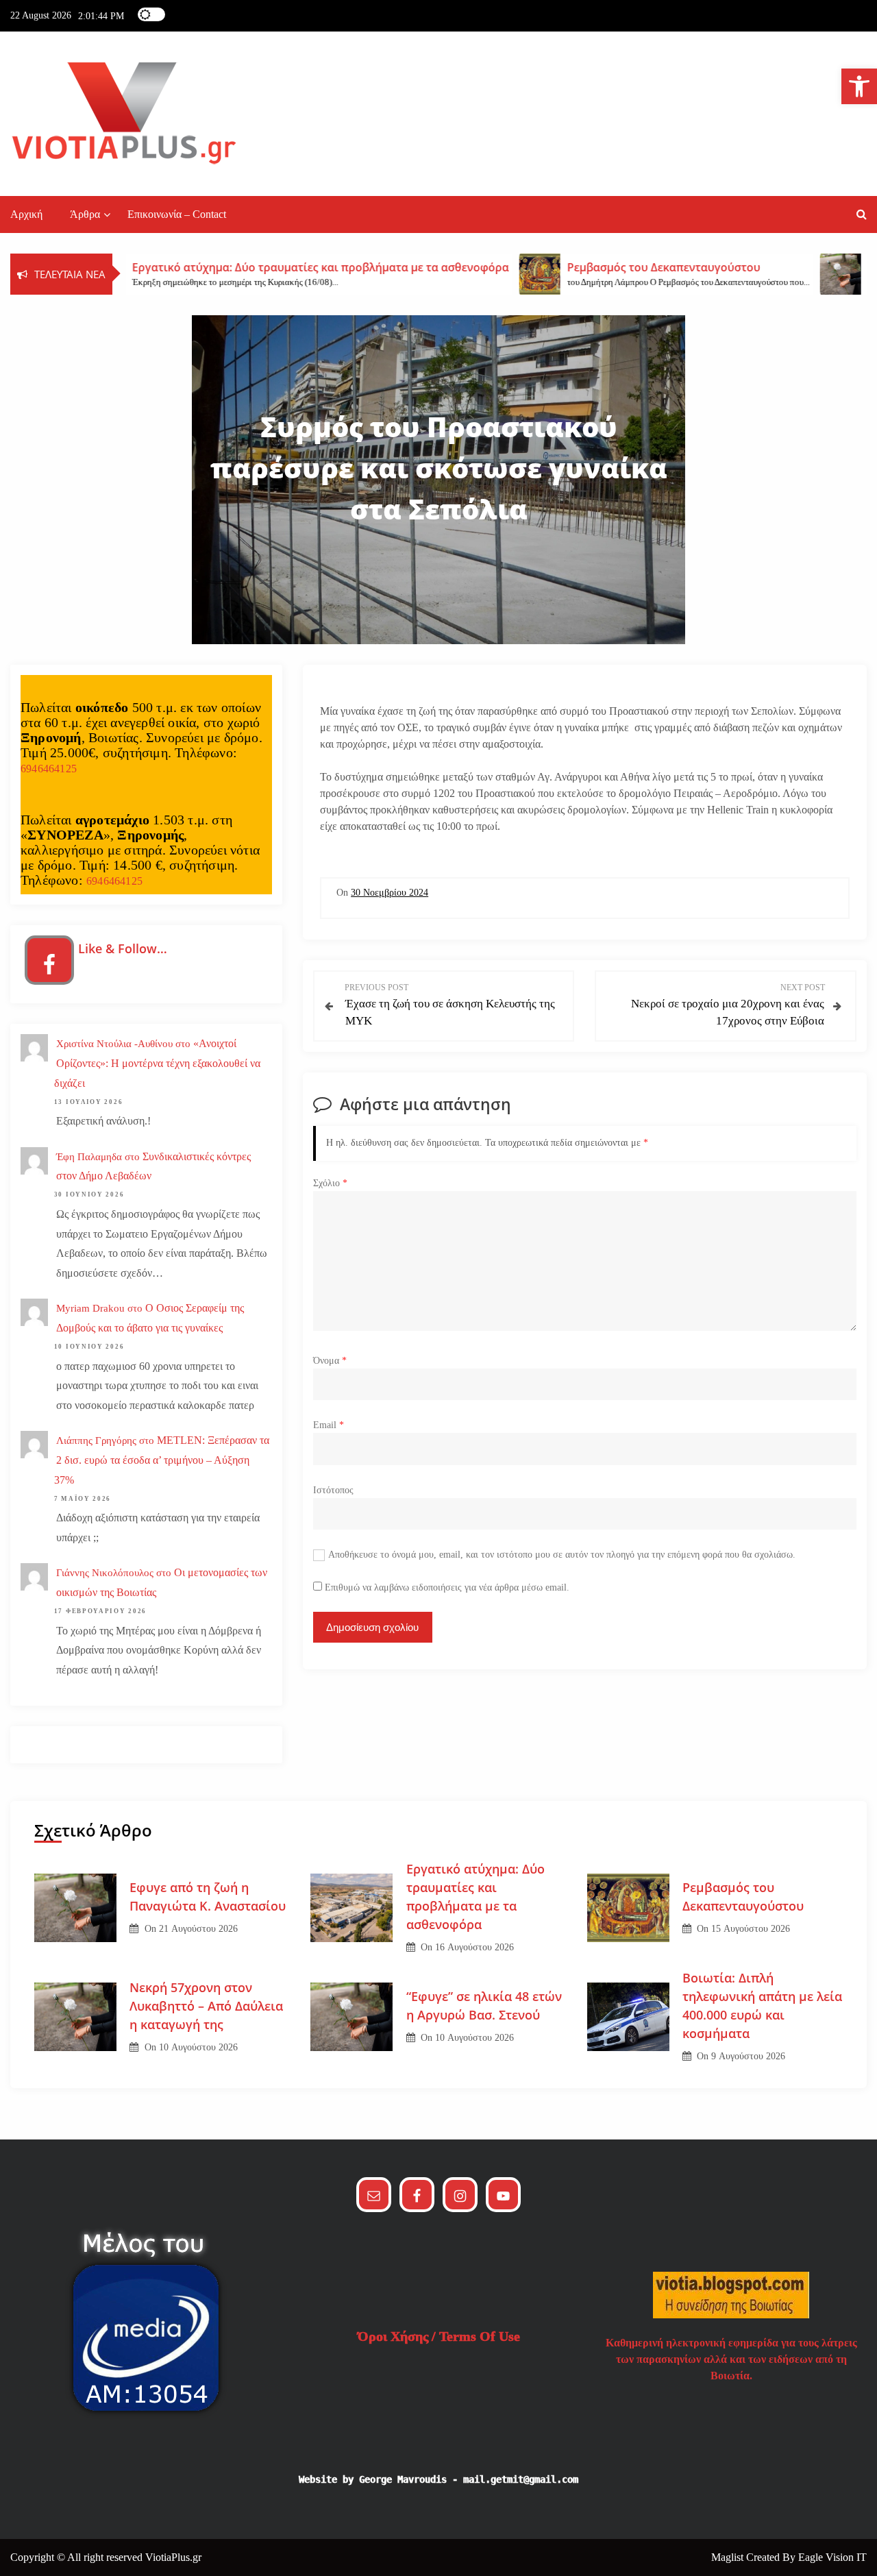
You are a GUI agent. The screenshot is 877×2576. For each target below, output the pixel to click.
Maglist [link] (729, 2557)
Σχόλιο (330, 1183)
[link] (859, 86)
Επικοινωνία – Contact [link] (177, 214)
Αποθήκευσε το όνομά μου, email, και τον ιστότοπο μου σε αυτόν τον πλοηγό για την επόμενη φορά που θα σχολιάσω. (562, 1555)
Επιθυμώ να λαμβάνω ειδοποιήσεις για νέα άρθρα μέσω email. (447, 1587)
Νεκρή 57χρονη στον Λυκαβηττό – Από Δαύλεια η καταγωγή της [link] (206, 2006)
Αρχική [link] (26, 214)
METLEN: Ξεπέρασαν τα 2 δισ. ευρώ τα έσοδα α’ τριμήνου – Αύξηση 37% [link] (162, 1460)
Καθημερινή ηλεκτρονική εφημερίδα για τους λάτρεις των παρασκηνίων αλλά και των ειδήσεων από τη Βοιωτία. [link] (731, 2359)
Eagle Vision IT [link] (832, 2557)
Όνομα (330, 1361)
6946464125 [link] (49, 769)
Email (329, 1425)
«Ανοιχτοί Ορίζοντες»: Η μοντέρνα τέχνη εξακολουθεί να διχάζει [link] (157, 1063)
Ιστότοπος (333, 1490)
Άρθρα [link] (85, 214)
